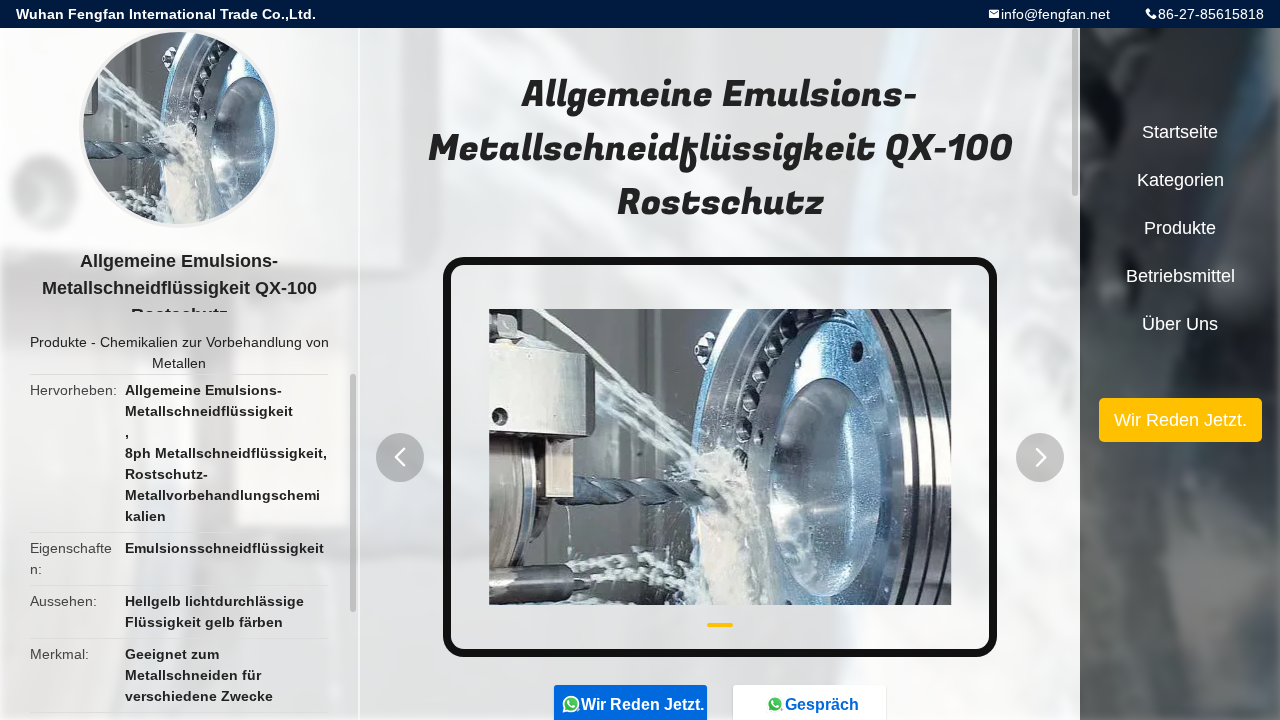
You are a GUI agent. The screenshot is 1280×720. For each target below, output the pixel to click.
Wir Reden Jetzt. (1180, 420)
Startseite (1180, 132)
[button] (400, 457)
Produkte (58, 342)
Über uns (1180, 324)
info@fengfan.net (1055, 14)
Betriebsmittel (1180, 276)
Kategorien (1180, 180)
